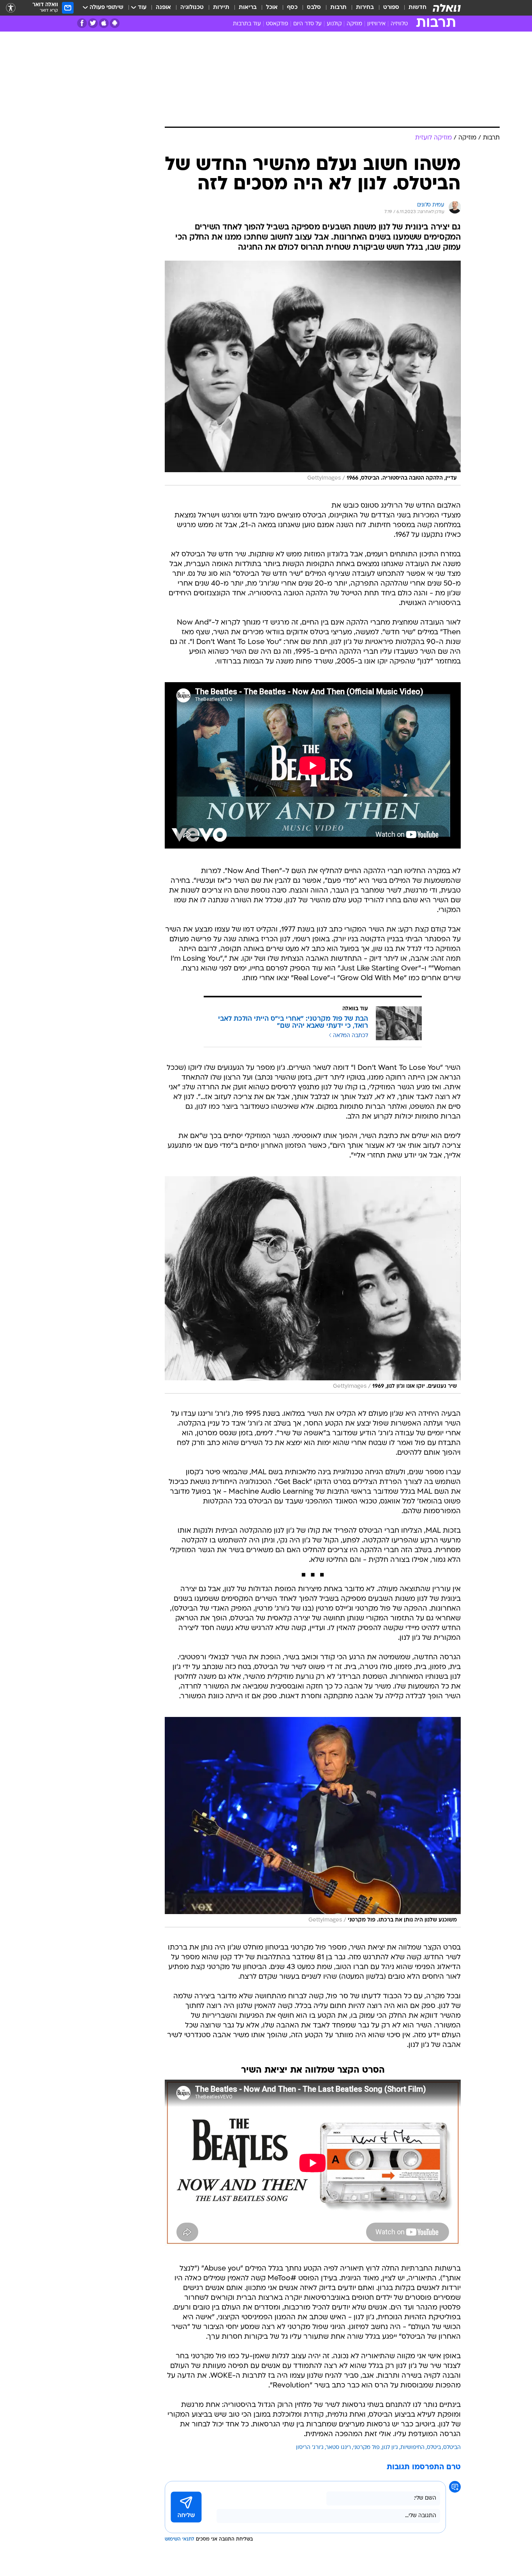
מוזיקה (354, 24)
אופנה (163, 8)
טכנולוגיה (192, 8)
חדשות (417, 8)
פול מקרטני (366, 2448)
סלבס (314, 8)
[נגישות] (11, 8)
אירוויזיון (376, 24)
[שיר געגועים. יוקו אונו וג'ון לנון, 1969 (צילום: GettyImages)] (313, 1285)
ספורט (391, 8)
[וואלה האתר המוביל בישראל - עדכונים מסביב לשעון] (447, 8)
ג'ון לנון (390, 2448)
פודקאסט (277, 24)
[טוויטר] (93, 23)
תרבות (338, 8)
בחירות (365, 8)
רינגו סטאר (338, 2448)
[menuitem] (413, 8)
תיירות (221, 8)
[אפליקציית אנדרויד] (115, 23)
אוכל (272, 8)
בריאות (248, 8)
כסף (292, 8)
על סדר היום (307, 24)
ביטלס (434, 2448)
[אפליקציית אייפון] (104, 23)
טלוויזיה (399, 24)
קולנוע (334, 24)
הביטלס (452, 2448)
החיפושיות (412, 2448)
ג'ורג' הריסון (310, 2448)
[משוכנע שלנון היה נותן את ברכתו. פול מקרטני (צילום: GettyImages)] (313, 1822)
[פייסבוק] (82, 23)
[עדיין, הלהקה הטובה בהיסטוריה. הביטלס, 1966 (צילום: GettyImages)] (313, 373)
